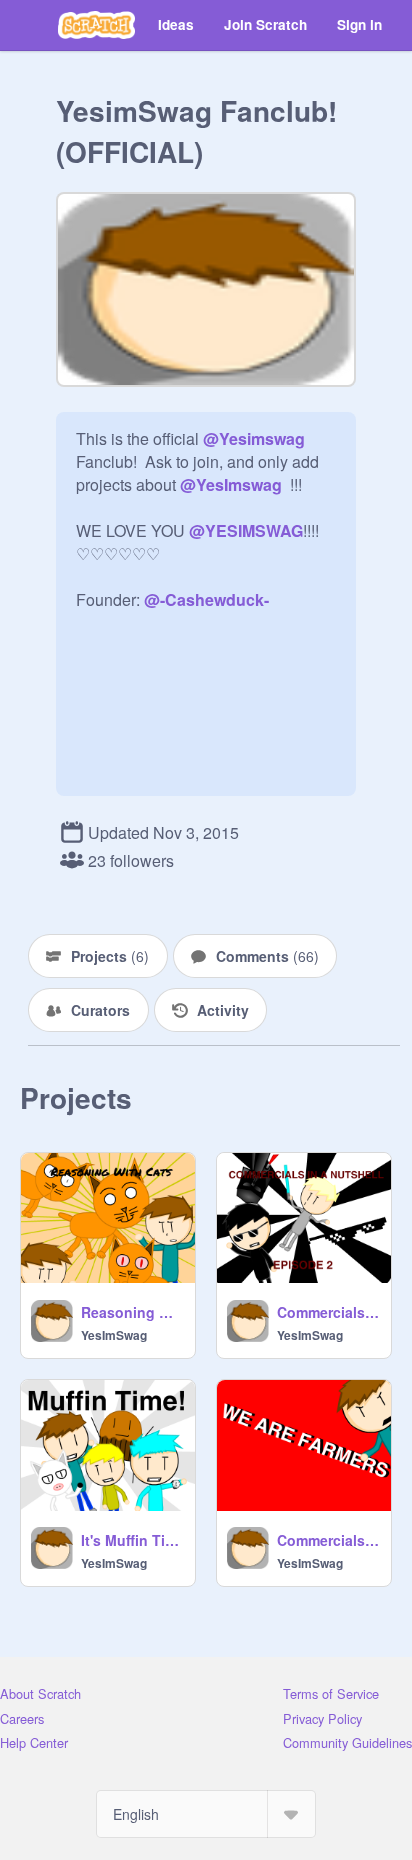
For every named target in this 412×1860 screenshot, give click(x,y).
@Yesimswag (254, 438)
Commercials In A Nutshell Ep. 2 (328, 1312)
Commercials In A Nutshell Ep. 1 (328, 1540)
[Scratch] (96, 25)
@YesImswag (231, 484)
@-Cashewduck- (206, 599)
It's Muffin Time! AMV (132, 1540)
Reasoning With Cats (132, 1312)
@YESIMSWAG (246, 530)
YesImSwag (114, 1335)
